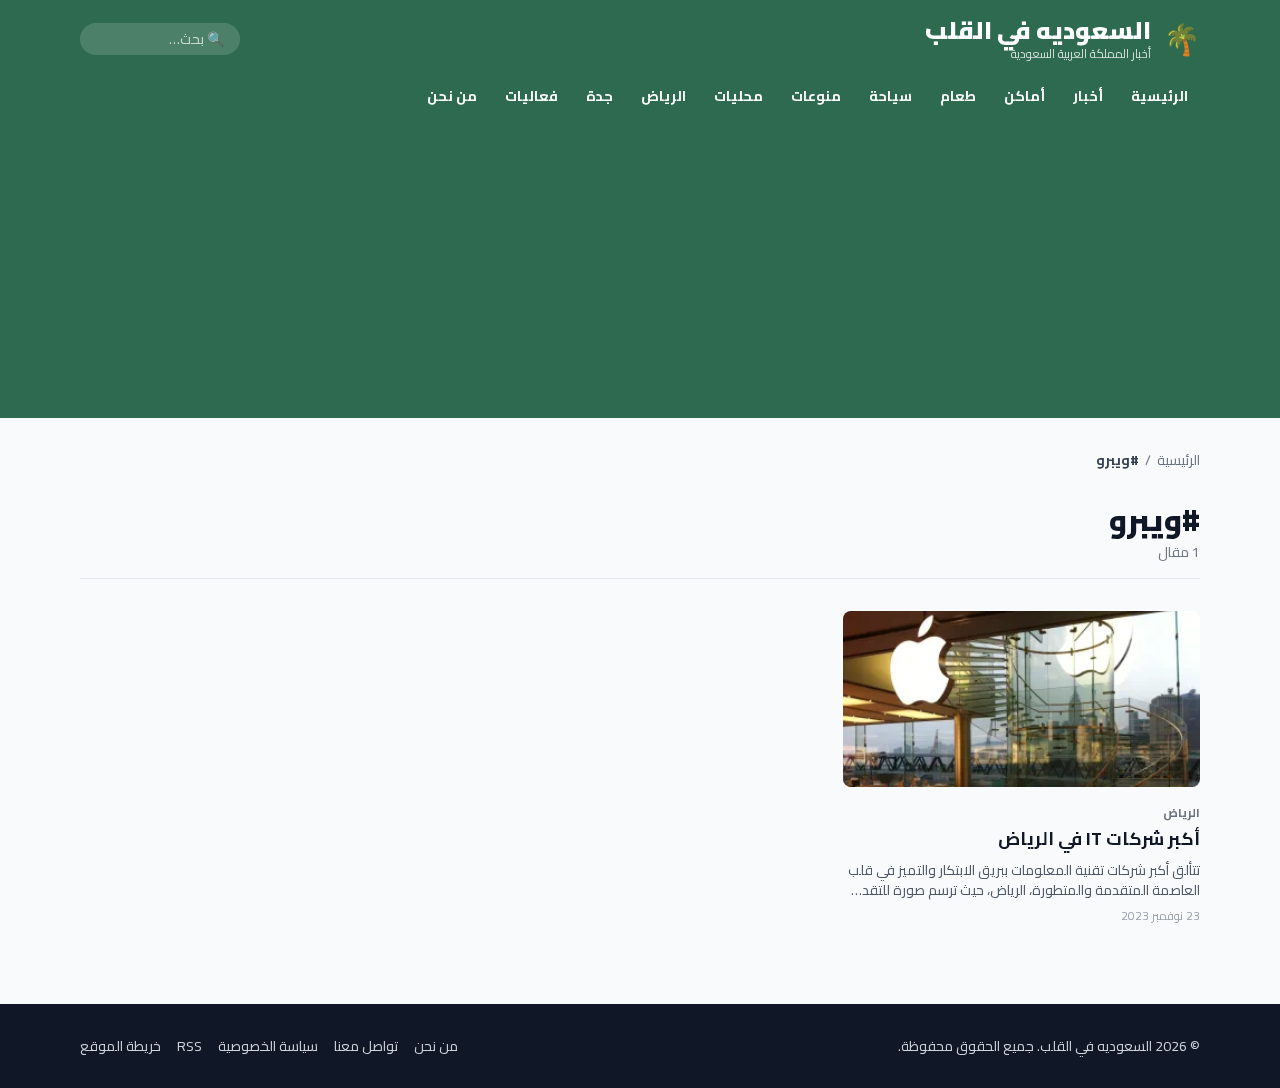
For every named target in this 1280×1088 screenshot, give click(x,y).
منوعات (816, 96)
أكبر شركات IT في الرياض (1099, 838)
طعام (958, 96)
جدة (599, 96)
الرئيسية (1159, 96)
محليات (738, 96)
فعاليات (531, 96)
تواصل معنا (366, 1046)
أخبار (1088, 96)
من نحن (452, 96)
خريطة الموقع (120, 1046)
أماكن (1024, 96)
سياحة (890, 96)
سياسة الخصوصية (268, 1046)
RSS (189, 1046)
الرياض (663, 96)
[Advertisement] (640, 268)
